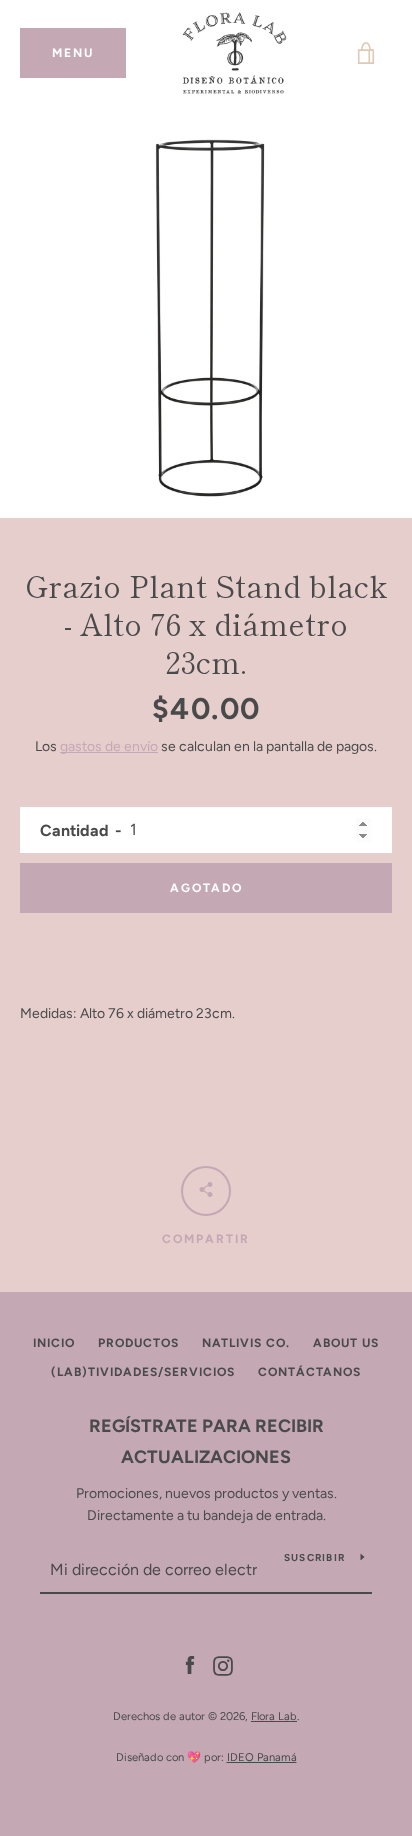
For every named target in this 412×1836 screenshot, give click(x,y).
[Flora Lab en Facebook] (190, 1664)
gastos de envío (109, 746)
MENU (89, 53)
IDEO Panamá (262, 1757)
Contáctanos (309, 1372)
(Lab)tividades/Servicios (143, 1372)
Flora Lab (274, 1716)
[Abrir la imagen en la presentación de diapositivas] (206, 312)
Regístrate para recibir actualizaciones (206, 1441)
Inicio (54, 1343)
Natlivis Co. (246, 1343)
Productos (138, 1343)
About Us (346, 1343)
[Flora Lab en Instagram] (223, 1664)
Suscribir (314, 1557)
